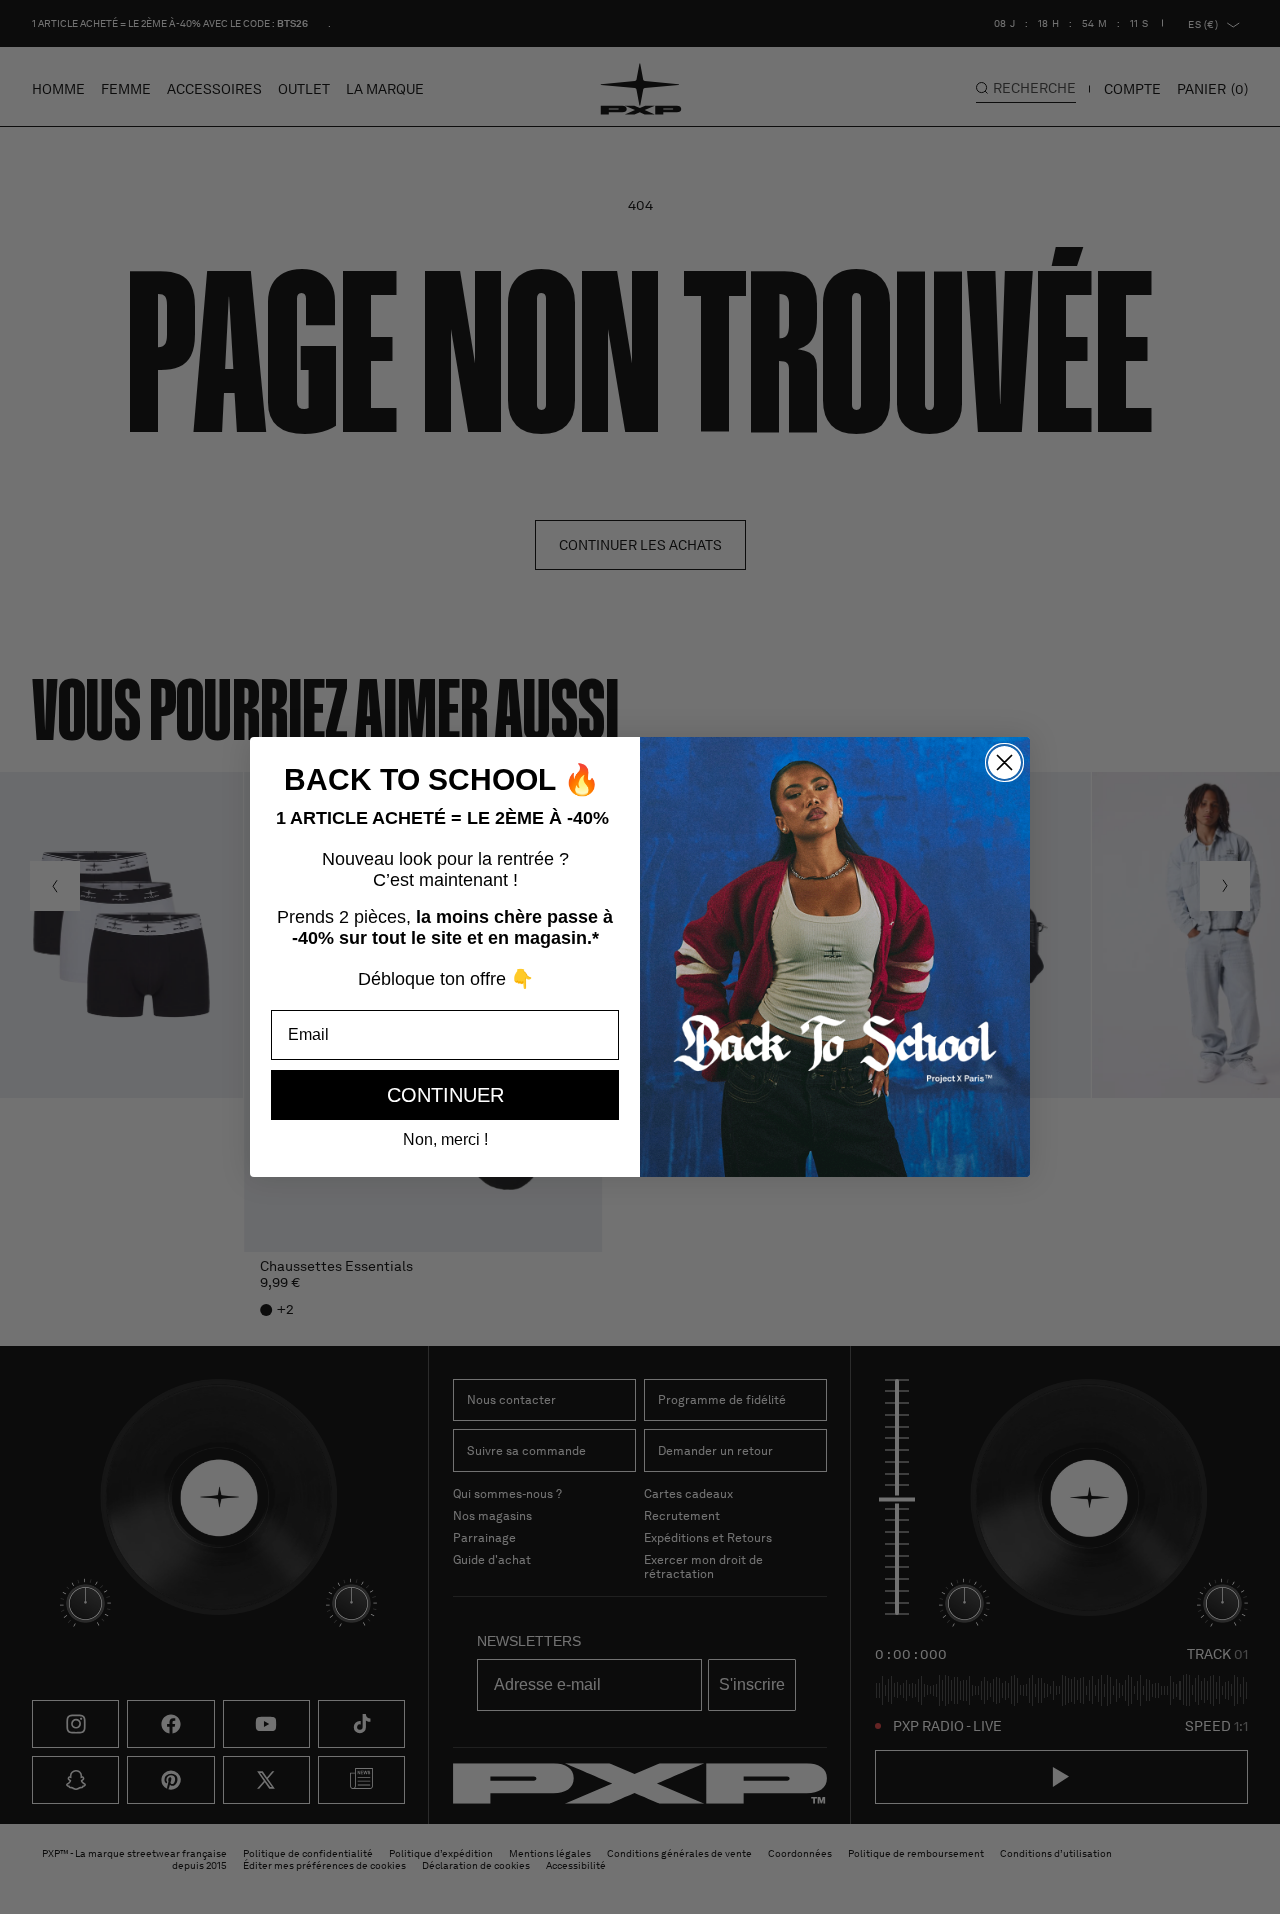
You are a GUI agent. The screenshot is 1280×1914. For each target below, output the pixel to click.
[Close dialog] (1004, 762)
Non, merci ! (445, 1139)
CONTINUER (445, 1095)
